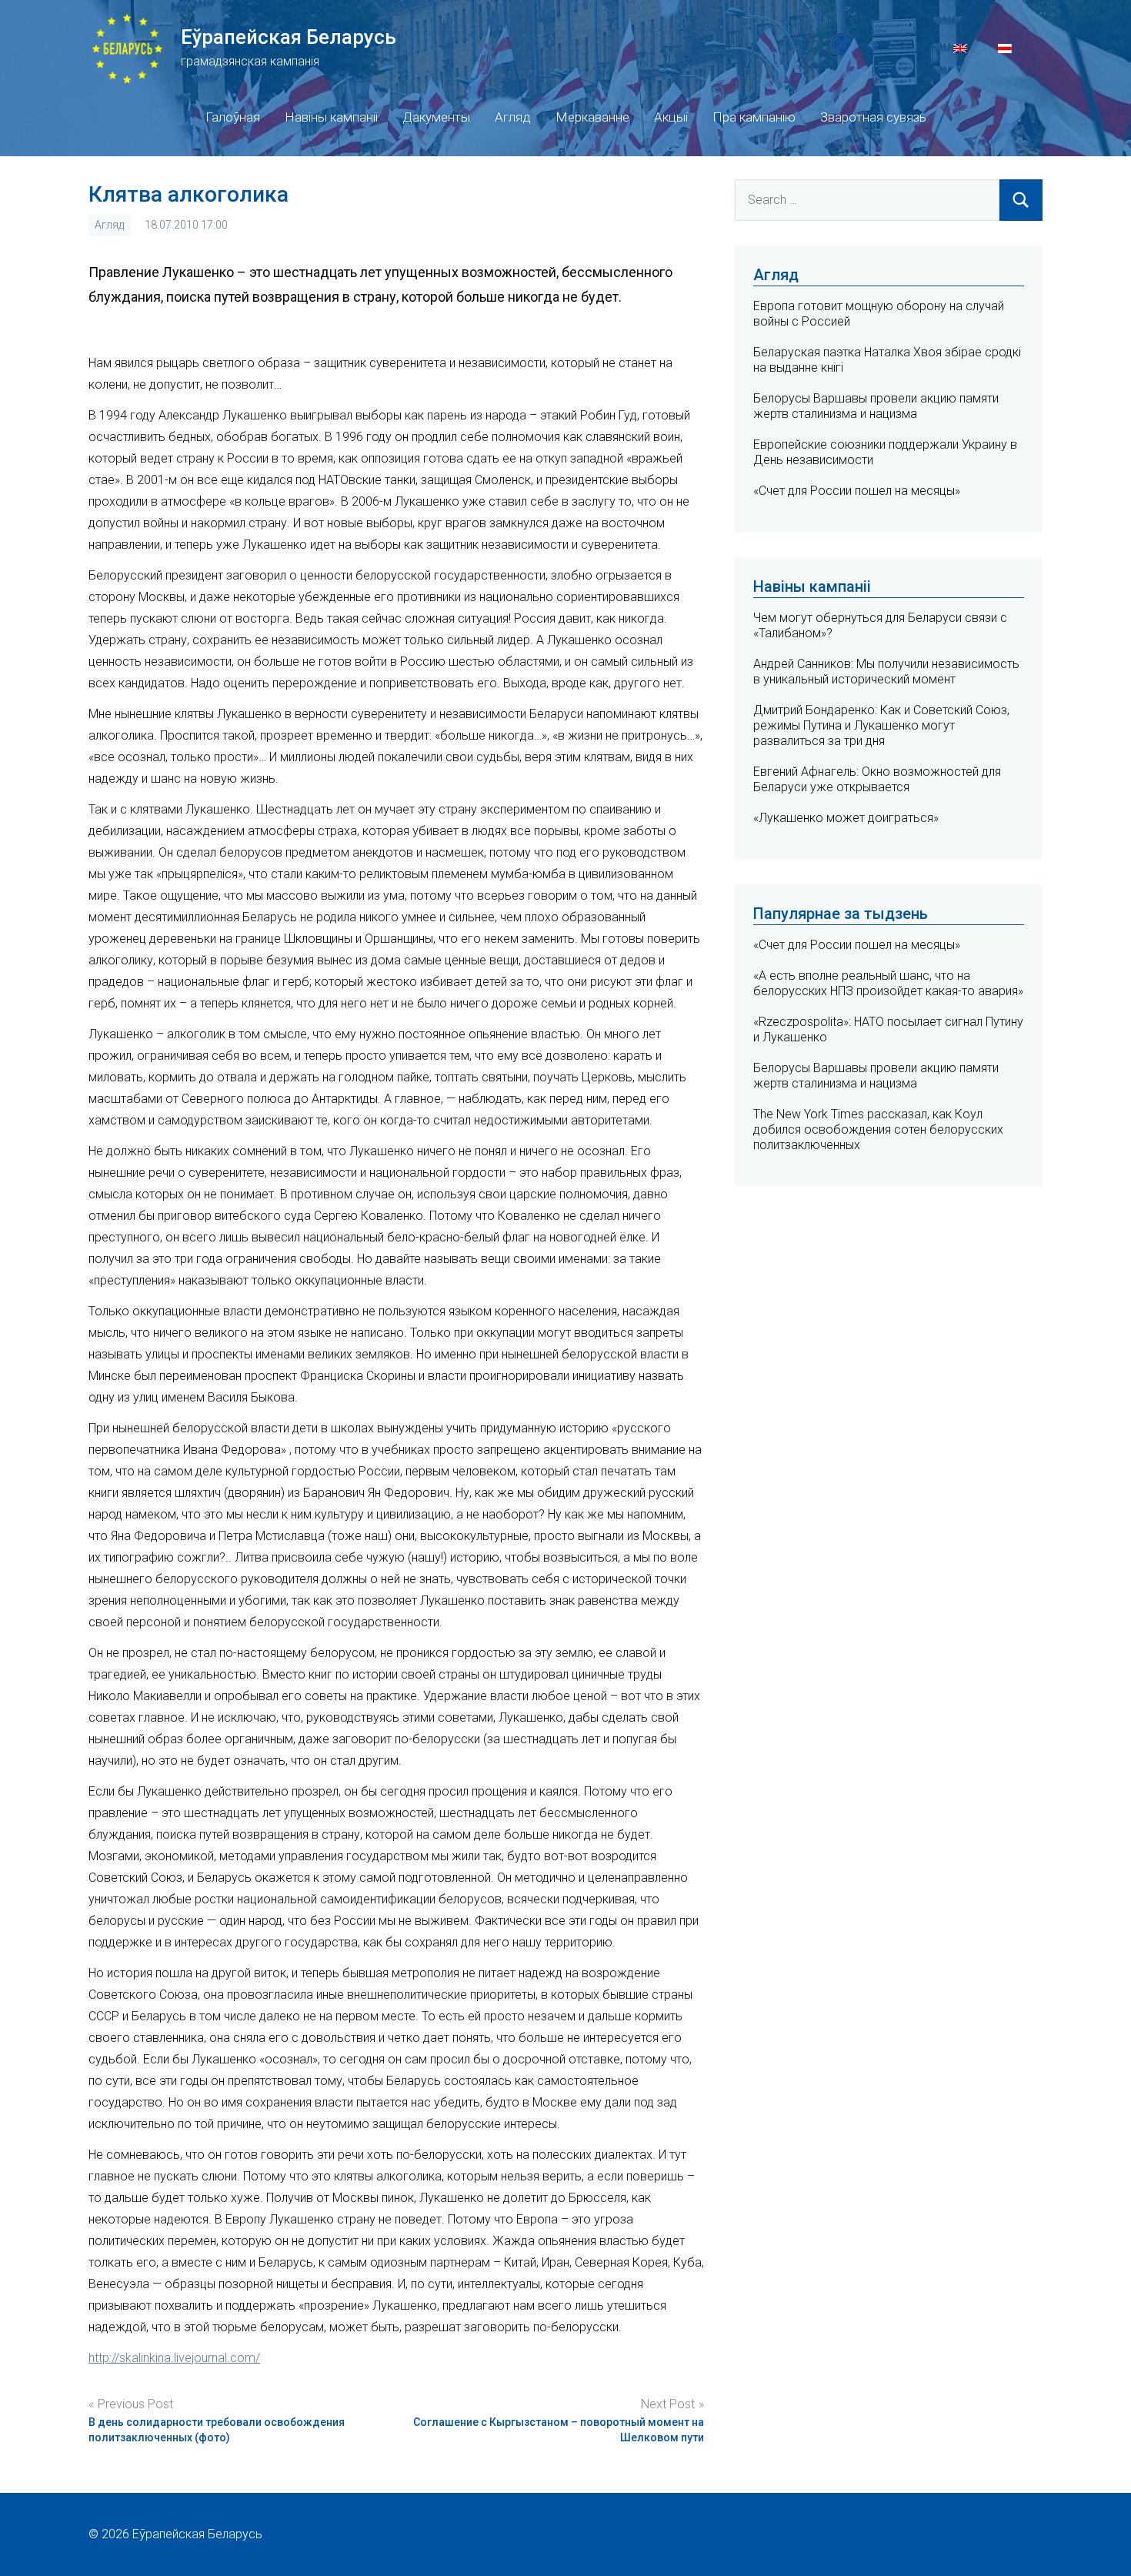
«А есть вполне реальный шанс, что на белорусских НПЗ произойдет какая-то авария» (888, 983)
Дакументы (436, 117)
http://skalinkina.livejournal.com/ (174, 2358)
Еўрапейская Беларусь (289, 37)
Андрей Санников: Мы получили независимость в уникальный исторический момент (886, 672)
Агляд (513, 117)
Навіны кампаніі (331, 117)
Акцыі (671, 117)
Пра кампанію (754, 117)
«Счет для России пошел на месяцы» (857, 491)
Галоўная (233, 117)
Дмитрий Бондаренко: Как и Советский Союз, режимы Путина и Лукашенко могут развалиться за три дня (881, 725)
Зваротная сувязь (873, 117)
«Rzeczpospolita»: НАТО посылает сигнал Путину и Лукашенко (888, 1029)
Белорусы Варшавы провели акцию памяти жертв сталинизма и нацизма (876, 406)
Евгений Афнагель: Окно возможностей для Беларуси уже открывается (877, 779)
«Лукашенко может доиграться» (846, 818)
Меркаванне (592, 117)
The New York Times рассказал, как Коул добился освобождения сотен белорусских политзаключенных (878, 1129)
